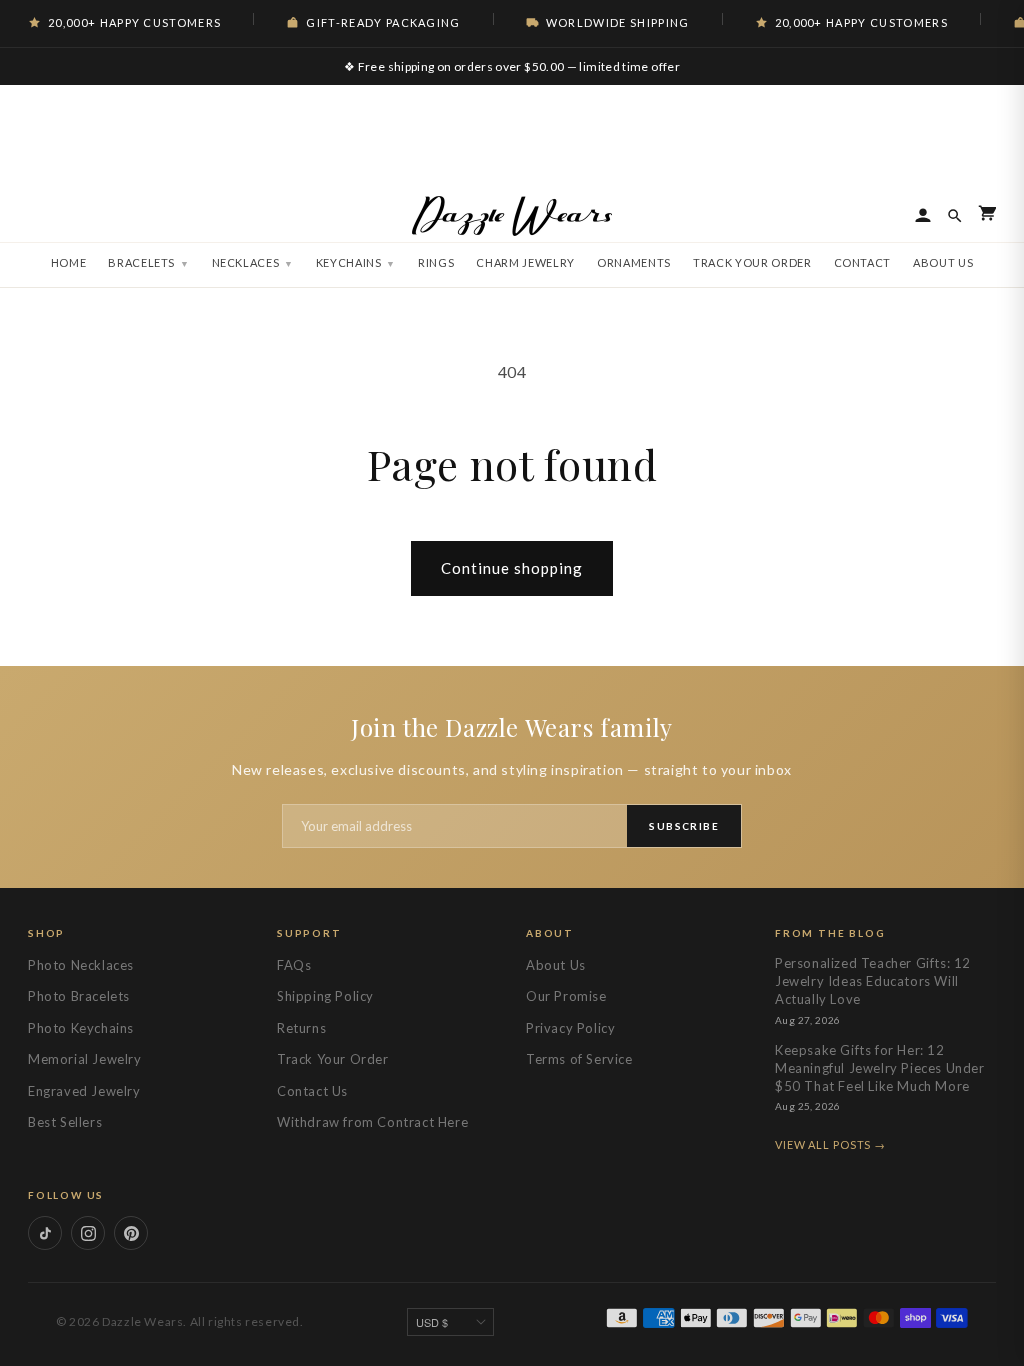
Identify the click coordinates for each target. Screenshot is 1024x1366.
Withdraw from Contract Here (372, 1122)
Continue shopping (512, 568)
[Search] (955, 216)
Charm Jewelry (525, 262)
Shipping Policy (325, 996)
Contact (863, 262)
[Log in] (923, 216)
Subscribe (684, 826)
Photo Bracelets (79, 996)
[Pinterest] (131, 1233)
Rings (436, 262)
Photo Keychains (81, 1028)
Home (69, 262)
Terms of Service (579, 1059)
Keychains (349, 262)
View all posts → (830, 1144)
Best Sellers (65, 1122)
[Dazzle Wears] (512, 216)
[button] (987, 216)
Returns (301, 1028)
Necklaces (246, 262)
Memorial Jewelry (85, 1059)
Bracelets (141, 262)
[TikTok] (45, 1233)
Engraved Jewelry (84, 1091)
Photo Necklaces (81, 965)
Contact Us (312, 1091)
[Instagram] (88, 1233)
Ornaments (634, 262)
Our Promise (566, 996)
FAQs (294, 965)
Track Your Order (752, 262)
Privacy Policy (570, 1028)
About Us (943, 262)
